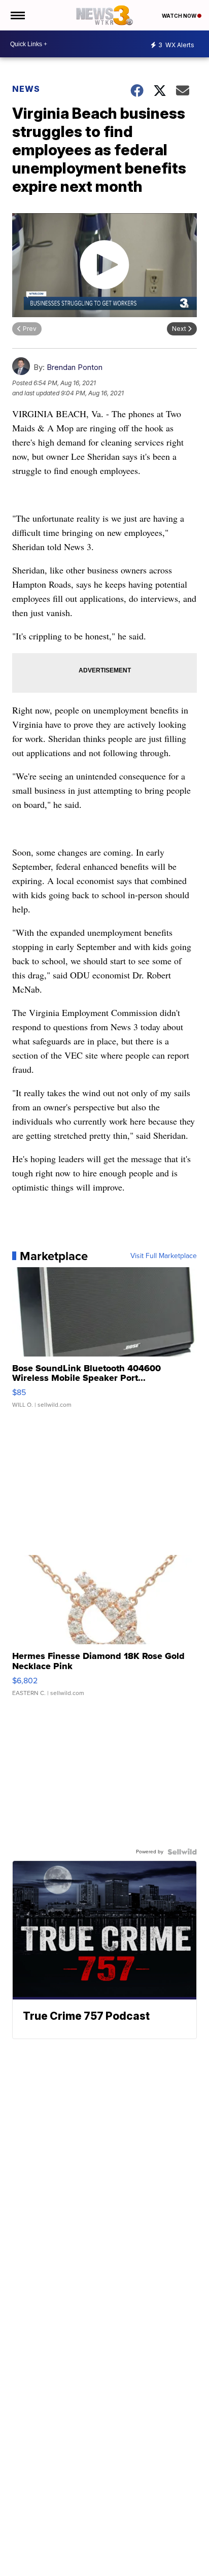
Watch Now (180, 16)
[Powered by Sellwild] (182, 1852)
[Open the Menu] (17, 15)
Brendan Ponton (75, 367)
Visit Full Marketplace (164, 1256)
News (26, 89)
